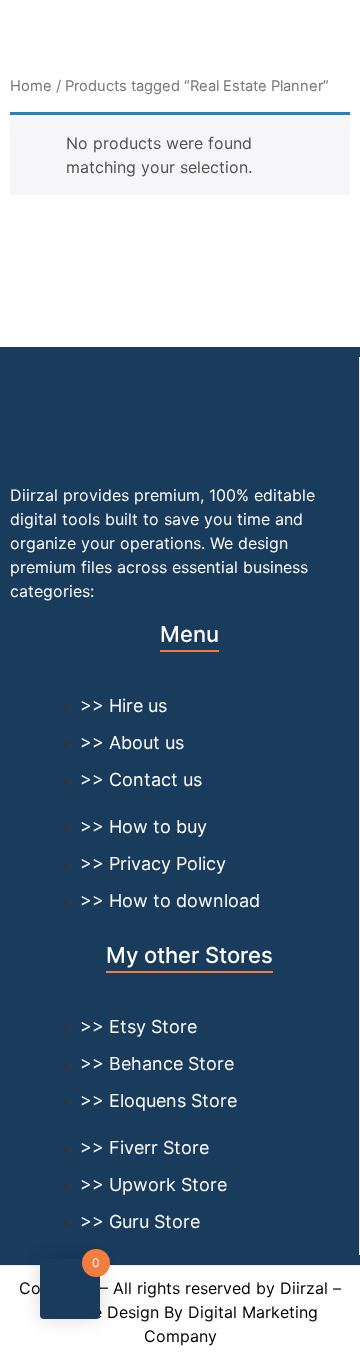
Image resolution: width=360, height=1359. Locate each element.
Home (31, 86)
